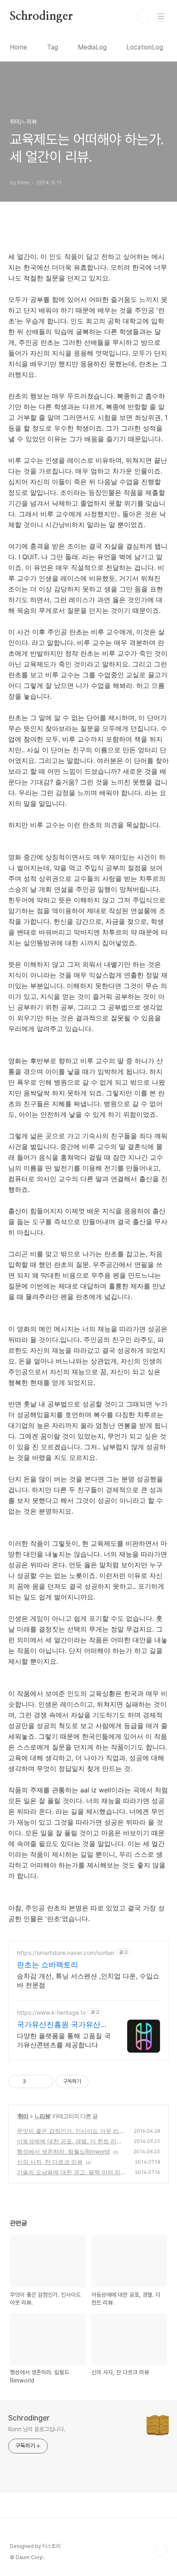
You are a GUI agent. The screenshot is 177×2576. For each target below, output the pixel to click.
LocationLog (145, 47)
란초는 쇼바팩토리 (48, 1965)
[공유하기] (34, 2082)
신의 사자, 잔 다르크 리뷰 (50, 2162)
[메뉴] (161, 16)
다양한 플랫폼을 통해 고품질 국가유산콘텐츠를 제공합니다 (64, 2040)
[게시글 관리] (44, 2082)
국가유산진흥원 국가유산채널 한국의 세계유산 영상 (62, 2025)
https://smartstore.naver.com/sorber (66, 1953)
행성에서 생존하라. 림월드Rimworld (63, 2151)
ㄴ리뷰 (42, 2116)
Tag (52, 47)
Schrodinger (41, 16)
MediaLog (92, 47)
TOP (161, 2550)
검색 (142, 16)
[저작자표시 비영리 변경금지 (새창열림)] (100, 2082)
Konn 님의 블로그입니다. (37, 2429)
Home (19, 47)
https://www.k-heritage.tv (51, 2012)
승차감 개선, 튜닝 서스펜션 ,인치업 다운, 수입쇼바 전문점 (88, 1980)
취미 (23, 2116)
